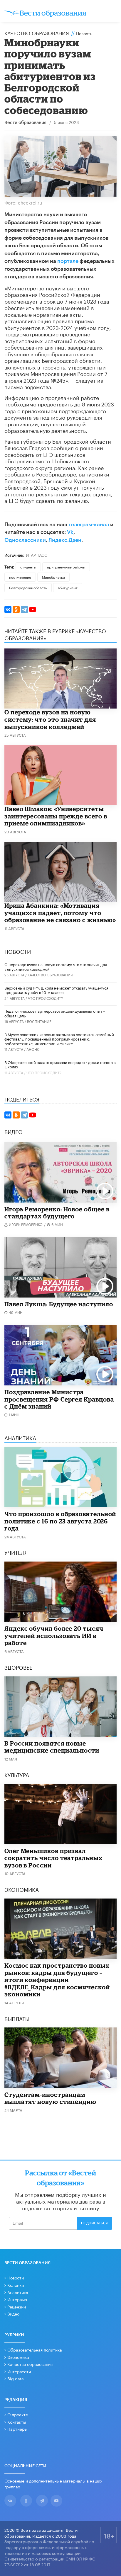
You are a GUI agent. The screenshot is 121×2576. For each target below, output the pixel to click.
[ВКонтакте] (8, 609)
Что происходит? (45, 998)
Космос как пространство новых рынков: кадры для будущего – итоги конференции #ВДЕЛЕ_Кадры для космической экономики (57, 1980)
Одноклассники (25, 540)
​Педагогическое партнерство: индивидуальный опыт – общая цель (55, 1013)
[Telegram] (24, 609)
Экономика (18, 2357)
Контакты (17, 2422)
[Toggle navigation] (111, 12)
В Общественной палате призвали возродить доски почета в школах (60, 1064)
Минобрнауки (53, 577)
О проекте (18, 2414)
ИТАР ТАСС (37, 555)
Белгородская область (28, 587)
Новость (84, 33)
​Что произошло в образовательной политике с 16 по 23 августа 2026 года (60, 1521)
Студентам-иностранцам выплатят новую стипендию (50, 2098)
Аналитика (18, 2292)
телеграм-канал (89, 525)
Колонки (16, 2285)
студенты (28, 567)
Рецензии (17, 2306)
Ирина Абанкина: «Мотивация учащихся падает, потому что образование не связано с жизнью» (60, 913)
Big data (16, 2378)
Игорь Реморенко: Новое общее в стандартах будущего (57, 1213)
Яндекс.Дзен (65, 540)
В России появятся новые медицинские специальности (52, 1747)
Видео (13, 2313)
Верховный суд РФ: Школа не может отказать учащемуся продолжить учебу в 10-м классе (56, 990)
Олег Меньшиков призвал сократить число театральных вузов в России (53, 1858)
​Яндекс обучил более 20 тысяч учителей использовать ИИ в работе (54, 1636)
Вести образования (25, 123)
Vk (70, 532)
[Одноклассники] (16, 609)
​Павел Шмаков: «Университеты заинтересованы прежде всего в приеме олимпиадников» (56, 816)
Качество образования (37, 33)
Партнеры (17, 2429)
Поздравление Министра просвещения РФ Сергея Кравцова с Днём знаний (59, 1399)
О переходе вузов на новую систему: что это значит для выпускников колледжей (50, 719)
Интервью (17, 2299)
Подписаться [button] (95, 2223)
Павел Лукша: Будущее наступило (59, 1304)
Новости (16, 2277)
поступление (20, 577)
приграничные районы (66, 567)
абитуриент (68, 587)
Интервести (19, 2371)
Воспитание (39, 1021)
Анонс (33, 1049)
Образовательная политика (35, 2349)
